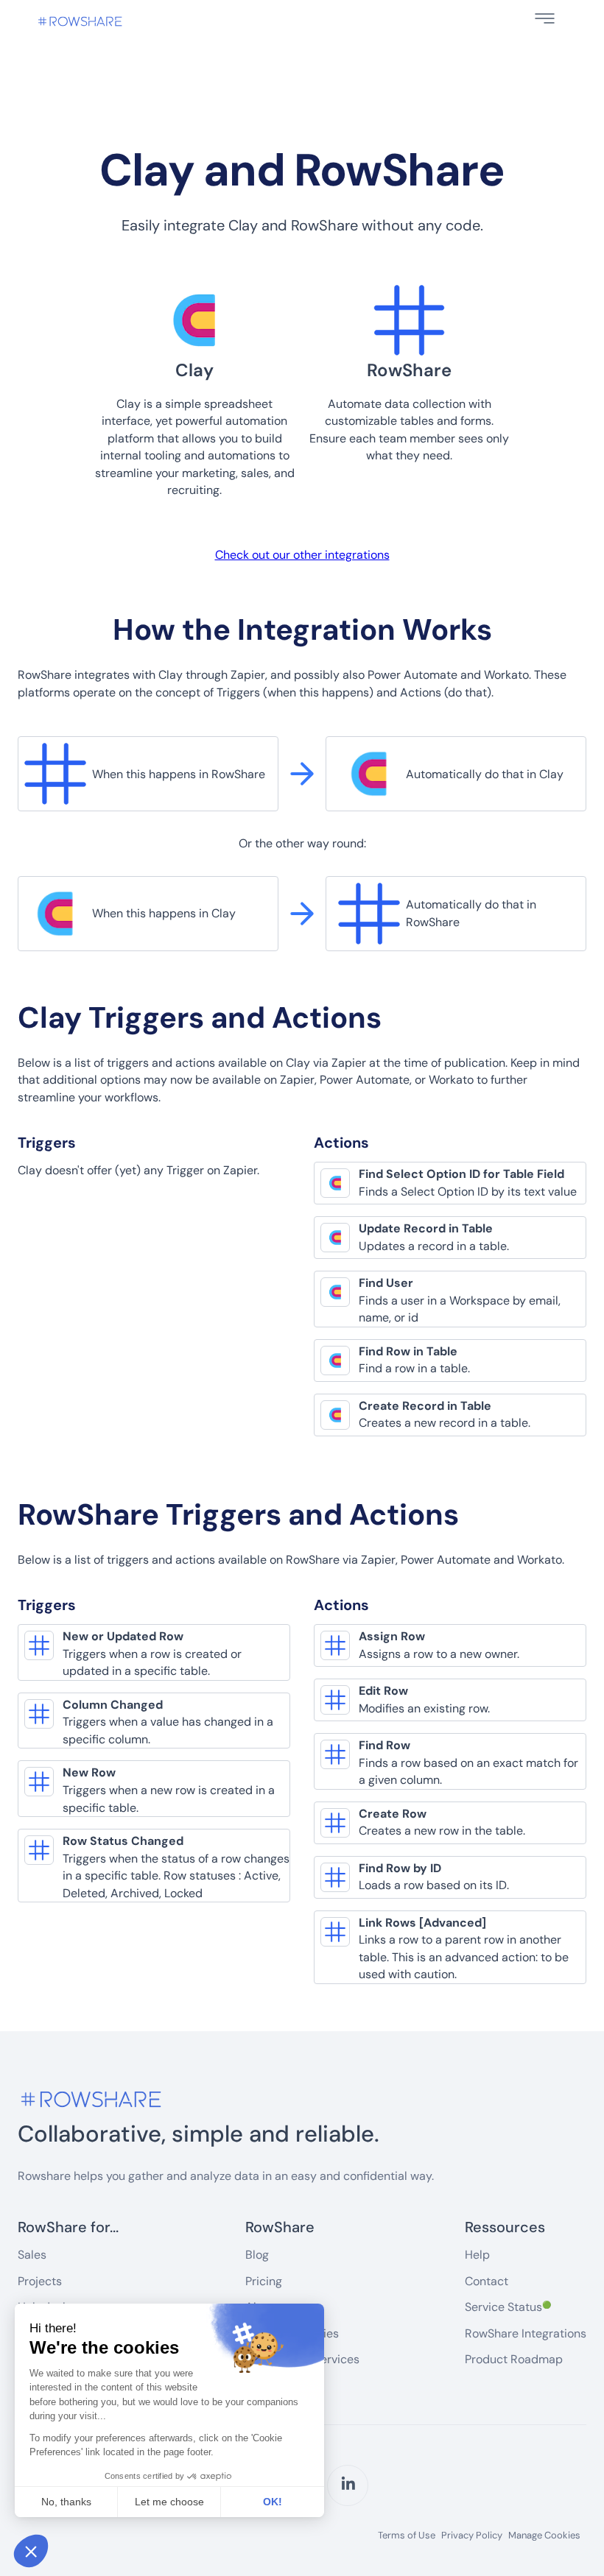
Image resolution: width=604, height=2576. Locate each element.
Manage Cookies (544, 2535)
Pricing (264, 2281)
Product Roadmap (514, 2359)
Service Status (508, 2307)
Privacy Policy (472, 2536)
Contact (487, 2281)
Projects (40, 2281)
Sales (32, 2255)
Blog (257, 2255)
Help (477, 2255)
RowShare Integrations (526, 2333)
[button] (545, 18)
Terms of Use (407, 2536)
